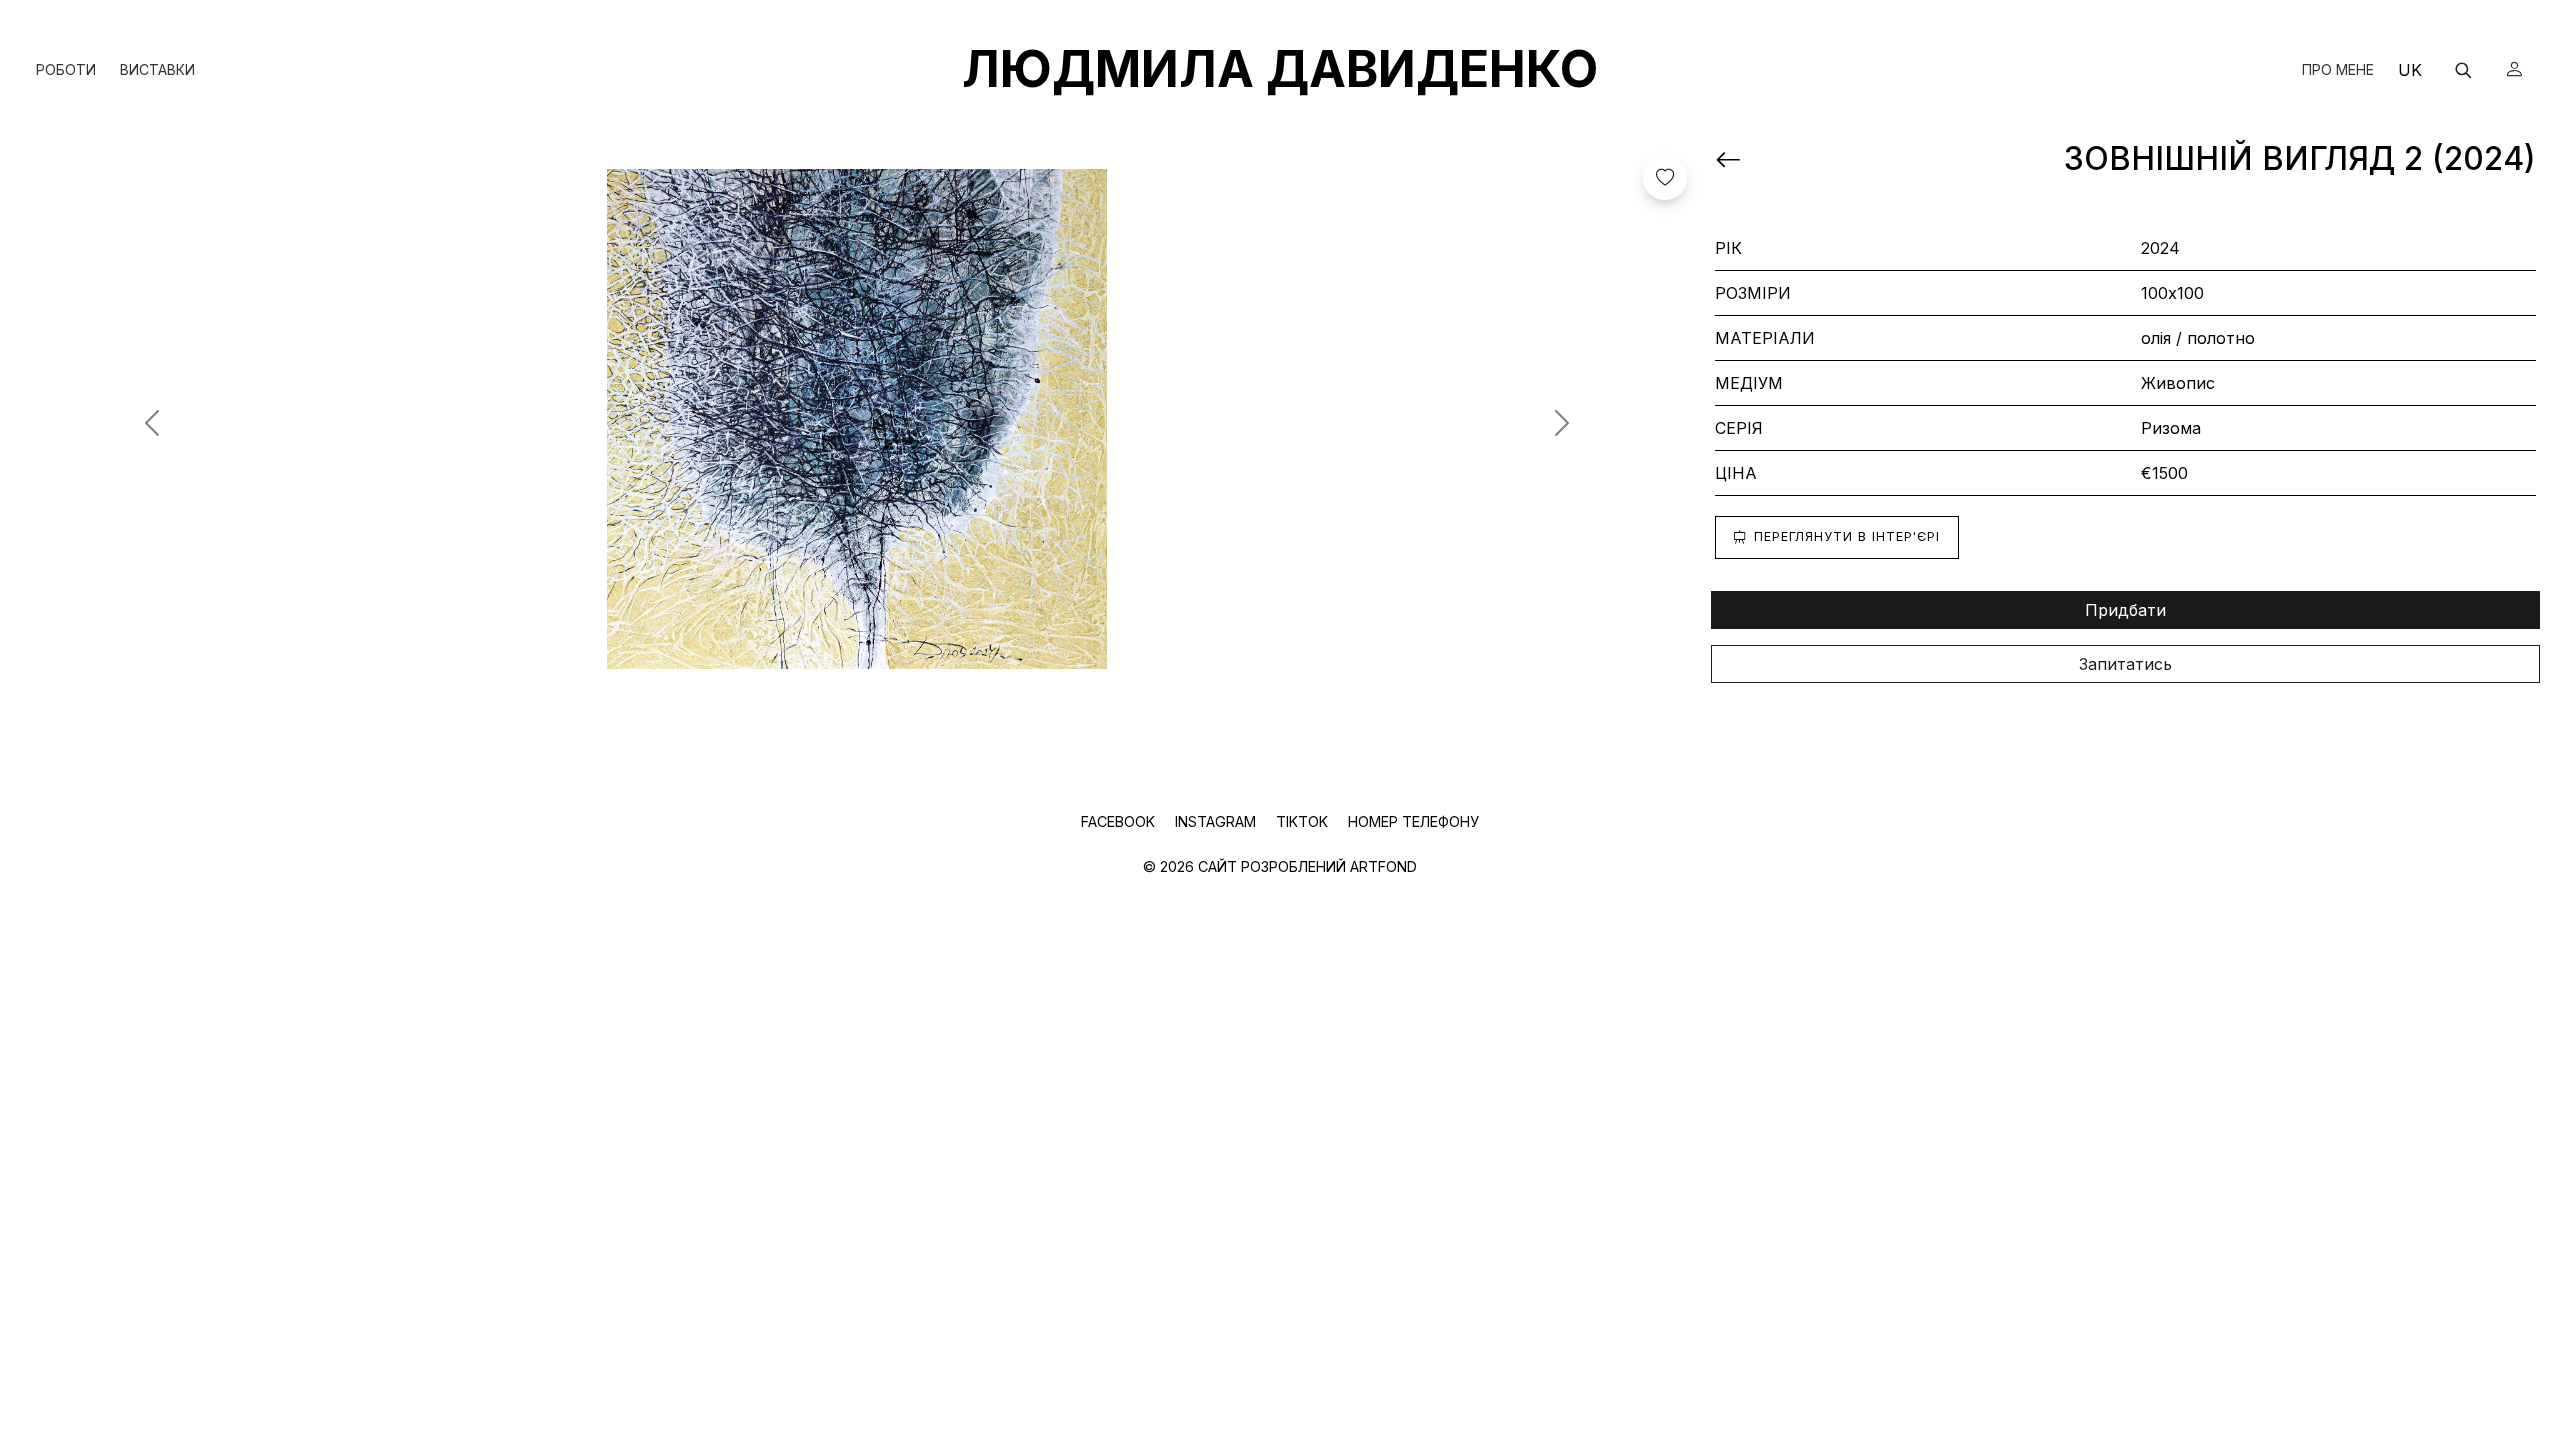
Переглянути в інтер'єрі (1847, 536)
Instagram (1217, 821)
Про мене (2338, 69)
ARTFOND (1383, 866)
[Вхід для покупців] (2514, 70)
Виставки (157, 69)
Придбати (2125, 610)
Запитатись (2125, 664)
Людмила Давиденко (1280, 69)
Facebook (1120, 821)
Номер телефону (1413, 821)
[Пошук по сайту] (2463, 70)
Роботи (66, 69)
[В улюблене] (1665, 178)
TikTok (1304, 821)
